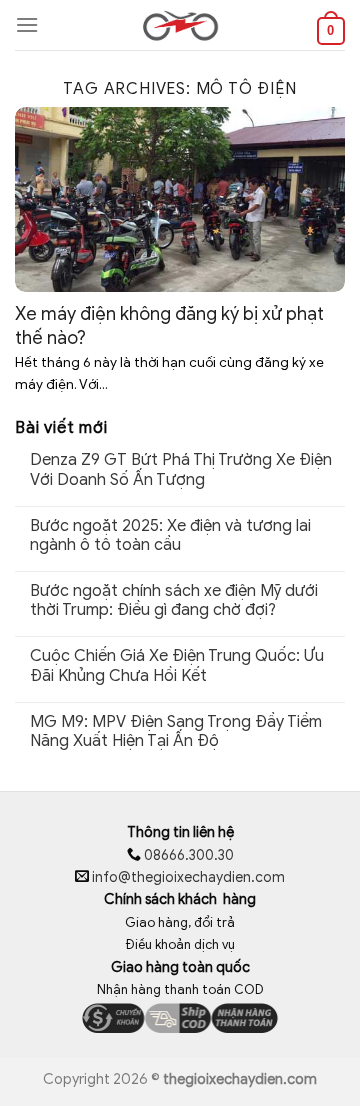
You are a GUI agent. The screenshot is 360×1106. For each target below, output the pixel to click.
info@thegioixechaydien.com (188, 877)
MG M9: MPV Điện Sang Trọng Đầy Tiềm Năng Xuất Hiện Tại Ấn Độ (176, 732)
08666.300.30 (187, 855)
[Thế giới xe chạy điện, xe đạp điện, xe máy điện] (180, 25)
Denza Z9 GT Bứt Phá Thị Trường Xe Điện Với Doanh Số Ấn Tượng (181, 470)
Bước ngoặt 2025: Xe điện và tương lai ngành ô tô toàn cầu (170, 536)
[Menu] (27, 24)
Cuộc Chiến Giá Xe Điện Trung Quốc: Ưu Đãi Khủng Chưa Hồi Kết (177, 666)
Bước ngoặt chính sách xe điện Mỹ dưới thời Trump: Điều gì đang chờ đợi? (174, 601)
